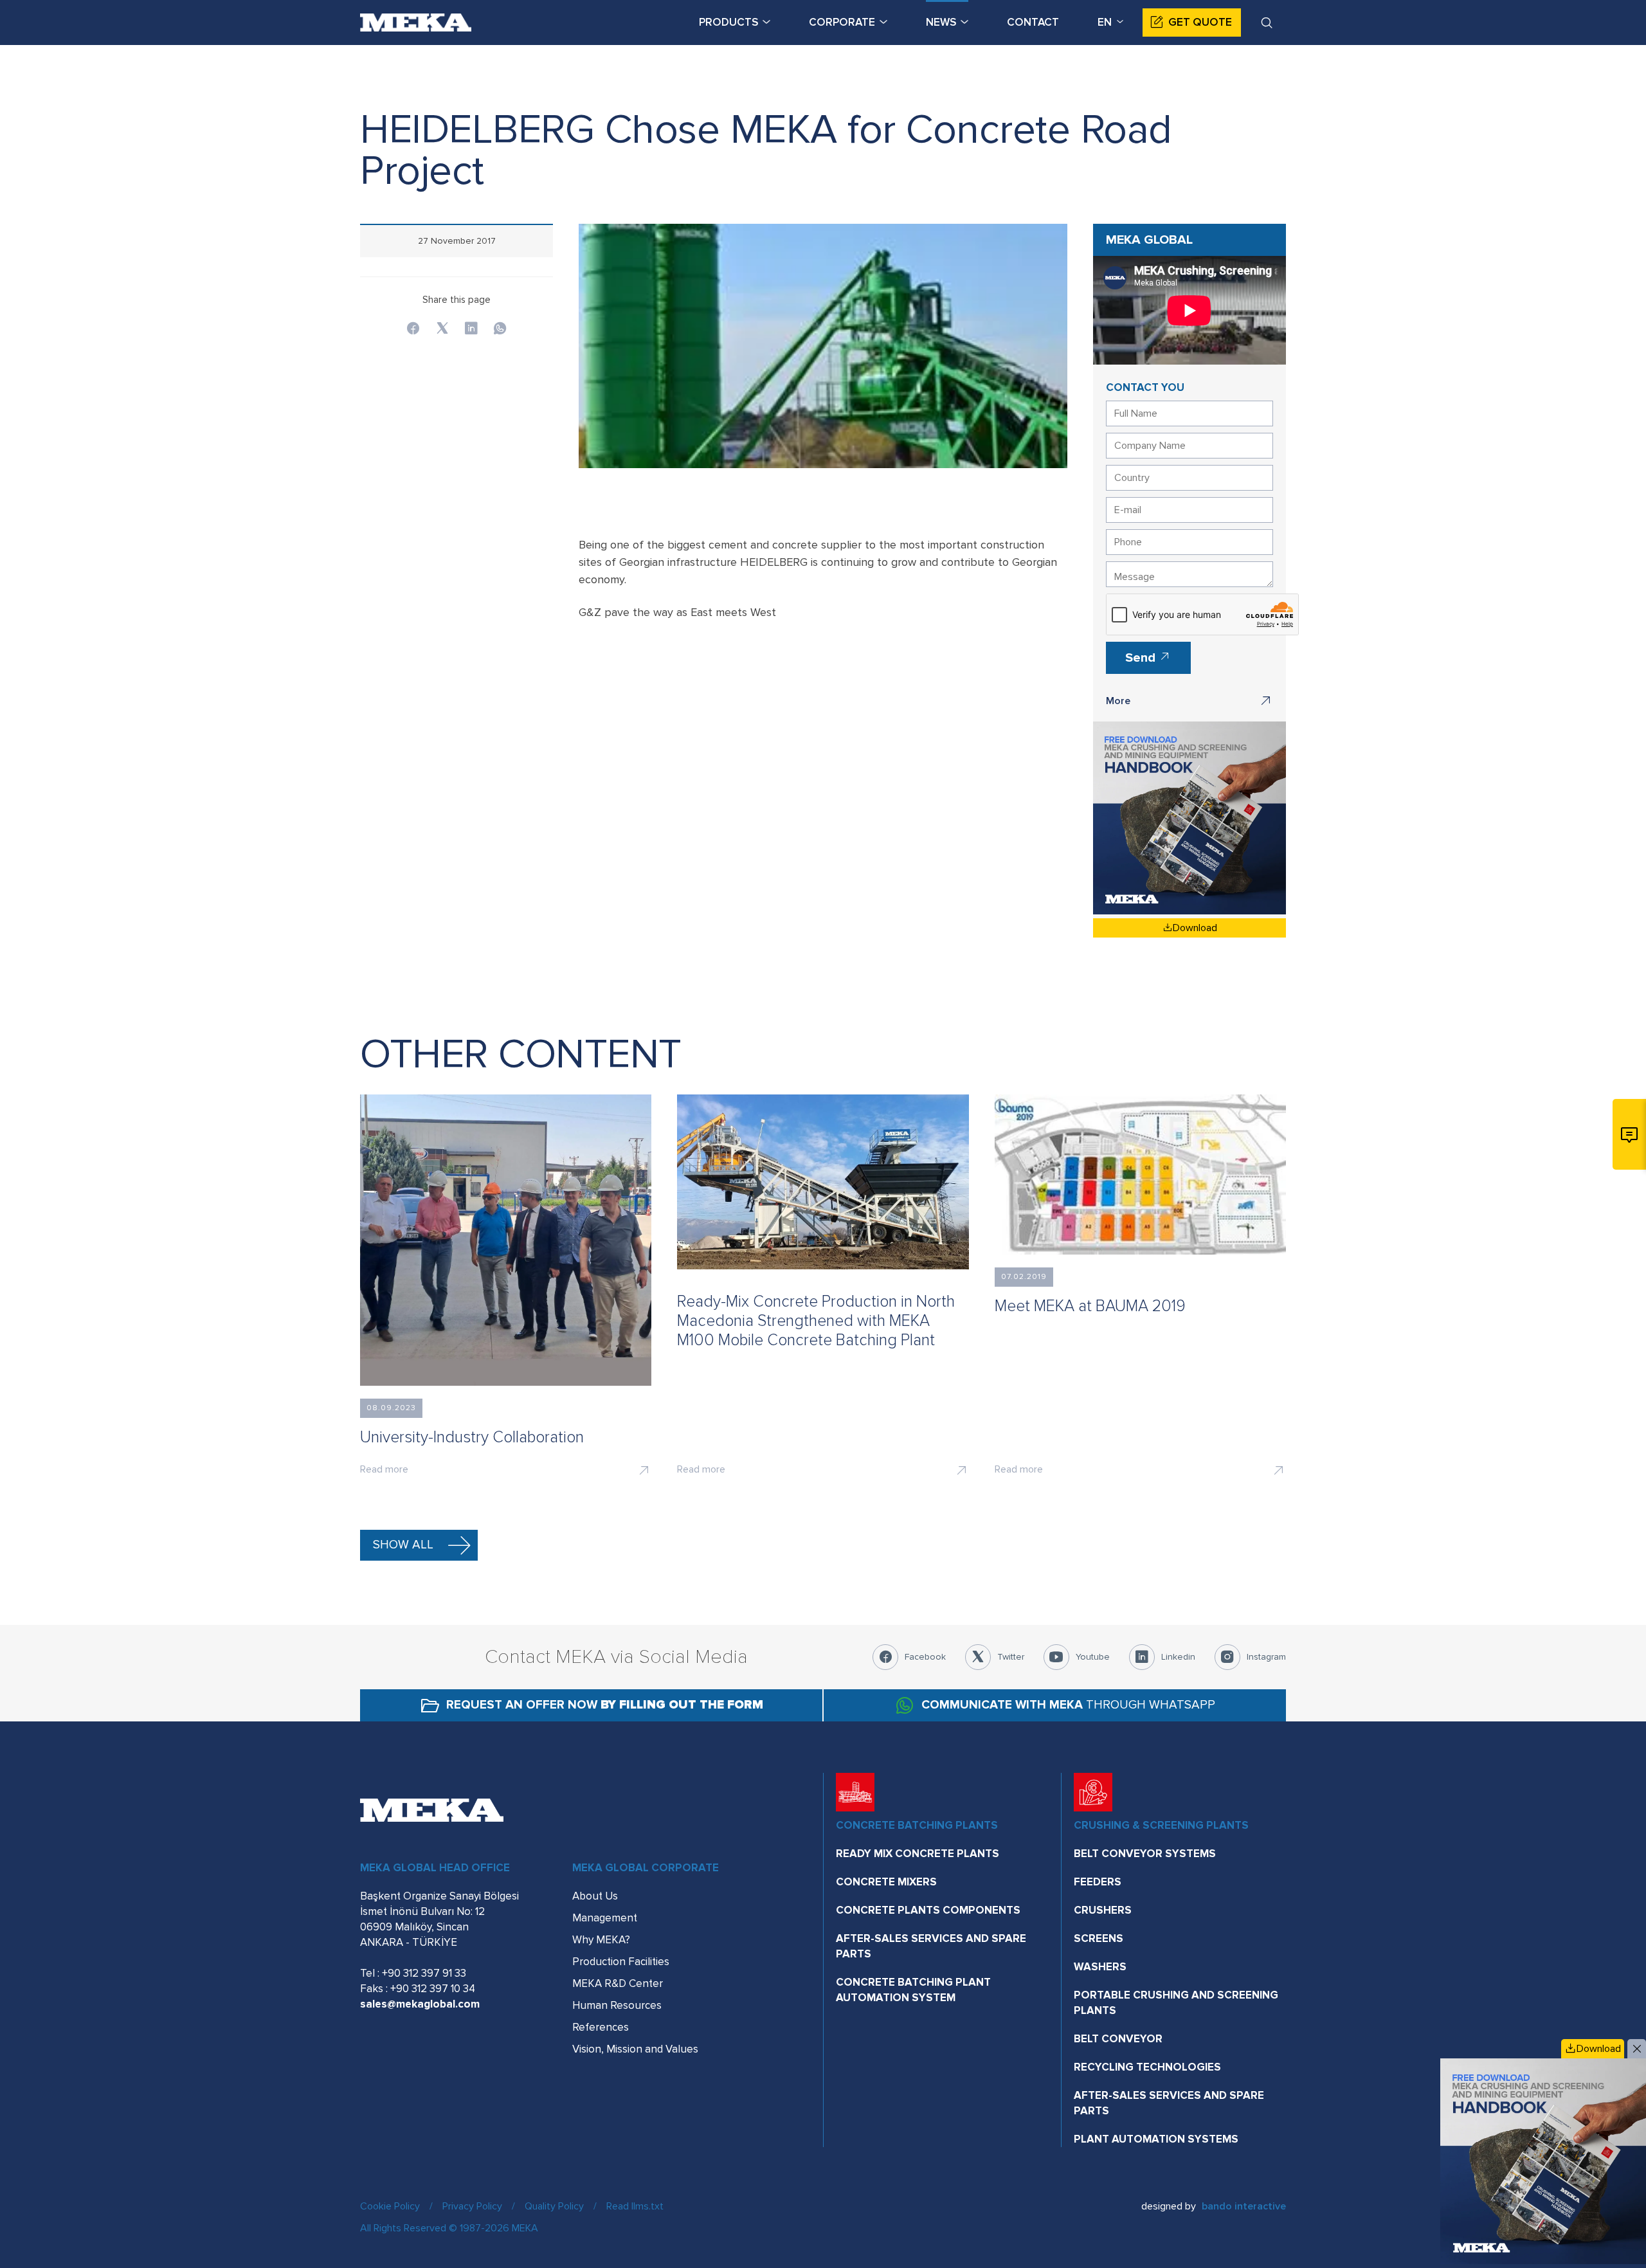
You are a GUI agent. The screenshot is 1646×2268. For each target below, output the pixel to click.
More (1118, 701)
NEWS (941, 22)
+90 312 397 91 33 (424, 1973)
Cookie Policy (390, 2206)
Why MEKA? (601, 1940)
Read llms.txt (635, 2206)
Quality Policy (554, 2206)
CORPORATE (842, 22)
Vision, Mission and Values (635, 2049)
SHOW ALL (403, 1545)
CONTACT (1033, 22)
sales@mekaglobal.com (420, 2004)
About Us (595, 1896)
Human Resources (617, 2005)
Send (1142, 658)
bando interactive (1244, 2206)
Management (605, 1918)
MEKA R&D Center (618, 1983)
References (601, 2027)
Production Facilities (621, 1962)
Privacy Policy (472, 2206)
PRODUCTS (728, 22)
